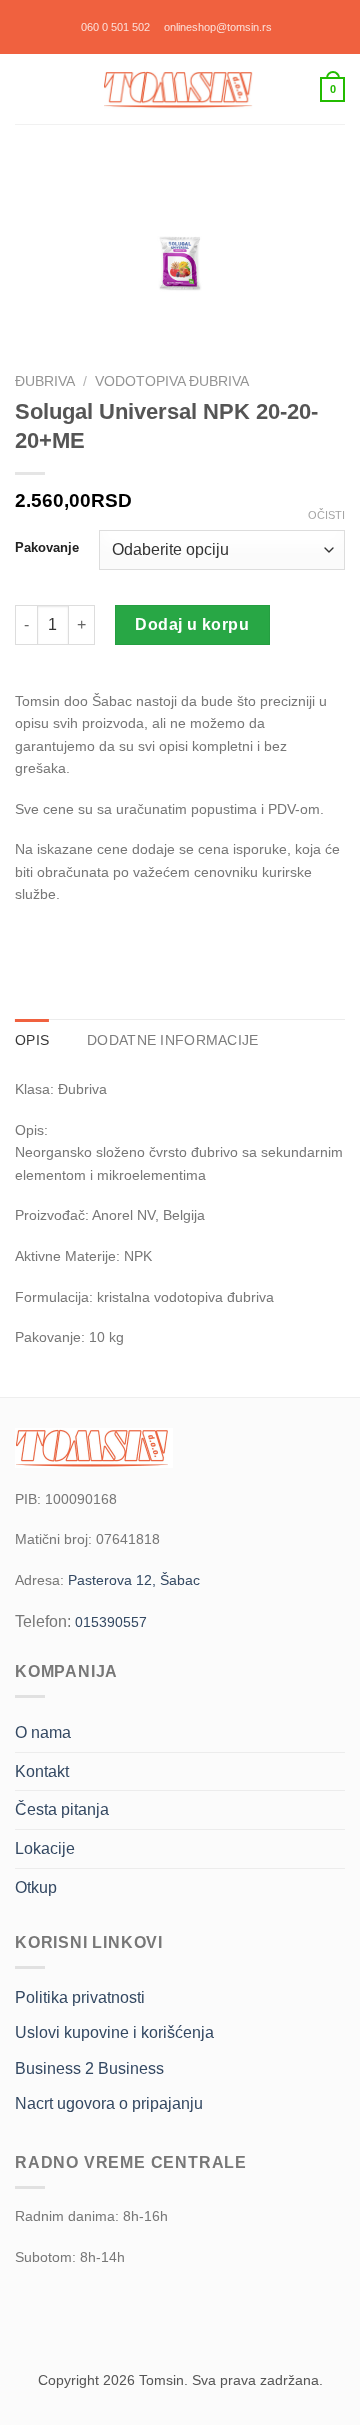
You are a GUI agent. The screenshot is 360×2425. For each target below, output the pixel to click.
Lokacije (45, 1848)
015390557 (111, 1622)
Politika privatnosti (80, 1997)
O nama (43, 1732)
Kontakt (42, 1771)
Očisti (326, 515)
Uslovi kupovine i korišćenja (114, 2032)
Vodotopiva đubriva (172, 381)
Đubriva (45, 381)
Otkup (36, 1887)
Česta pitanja (62, 1809)
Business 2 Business (89, 2068)
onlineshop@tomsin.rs (218, 27)
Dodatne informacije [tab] (172, 1040)
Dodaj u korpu (192, 624)
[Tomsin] (180, 89)
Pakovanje (47, 548)
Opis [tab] (32, 1040)
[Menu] (26, 89)
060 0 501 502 (115, 27)
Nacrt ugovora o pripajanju (109, 2103)
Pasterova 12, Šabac (134, 1580)
